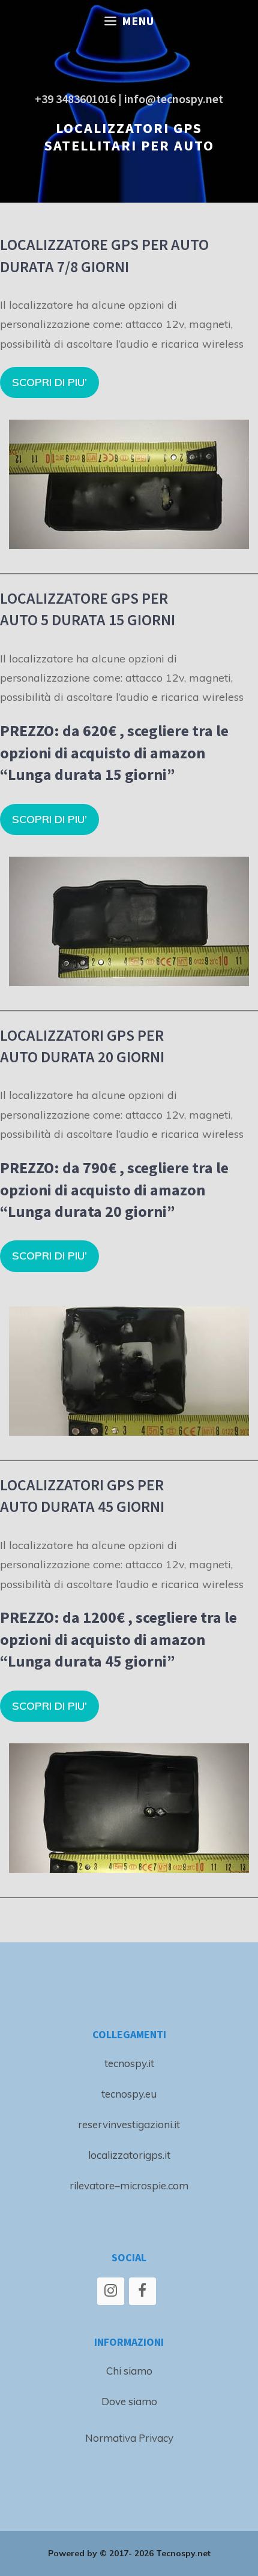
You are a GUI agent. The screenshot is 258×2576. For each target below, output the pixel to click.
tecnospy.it (129, 2063)
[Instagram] (111, 2291)
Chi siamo (129, 2371)
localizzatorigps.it (129, 2155)
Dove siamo (129, 2401)
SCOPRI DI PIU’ (49, 382)
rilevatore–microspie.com (129, 2185)
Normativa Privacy (129, 2438)
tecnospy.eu (129, 2094)
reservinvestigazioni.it (129, 2124)
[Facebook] (142, 2291)
